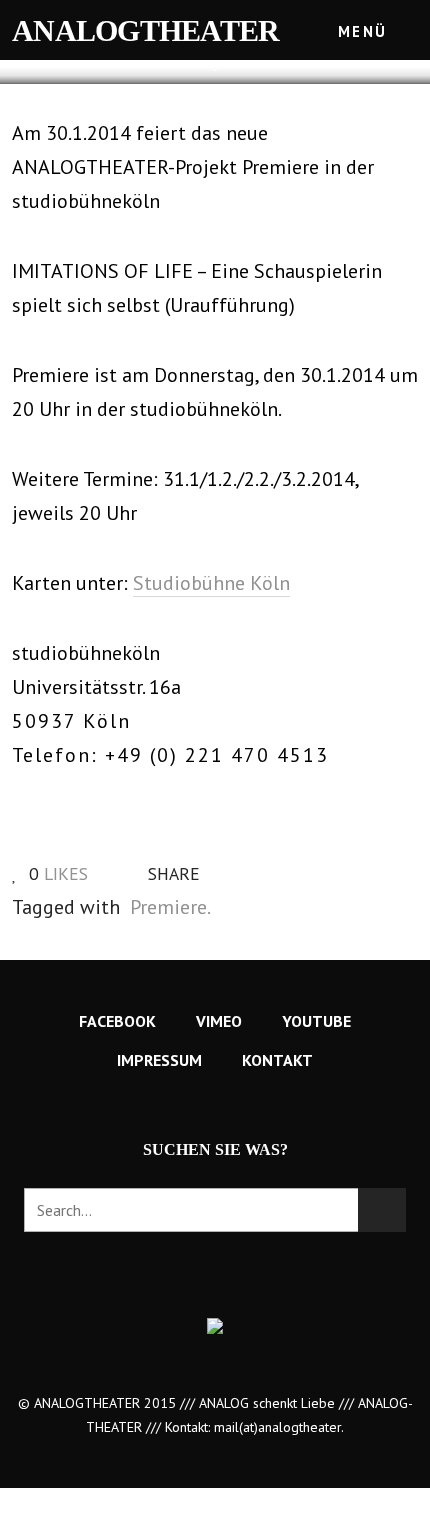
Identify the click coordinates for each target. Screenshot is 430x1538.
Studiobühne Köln (211, 583)
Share (171, 873)
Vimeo (219, 1021)
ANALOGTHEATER (145, 30)
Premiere (168, 907)
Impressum (159, 1060)
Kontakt (277, 1060)
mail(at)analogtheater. (279, 1427)
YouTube (316, 1021)
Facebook (117, 1021)
